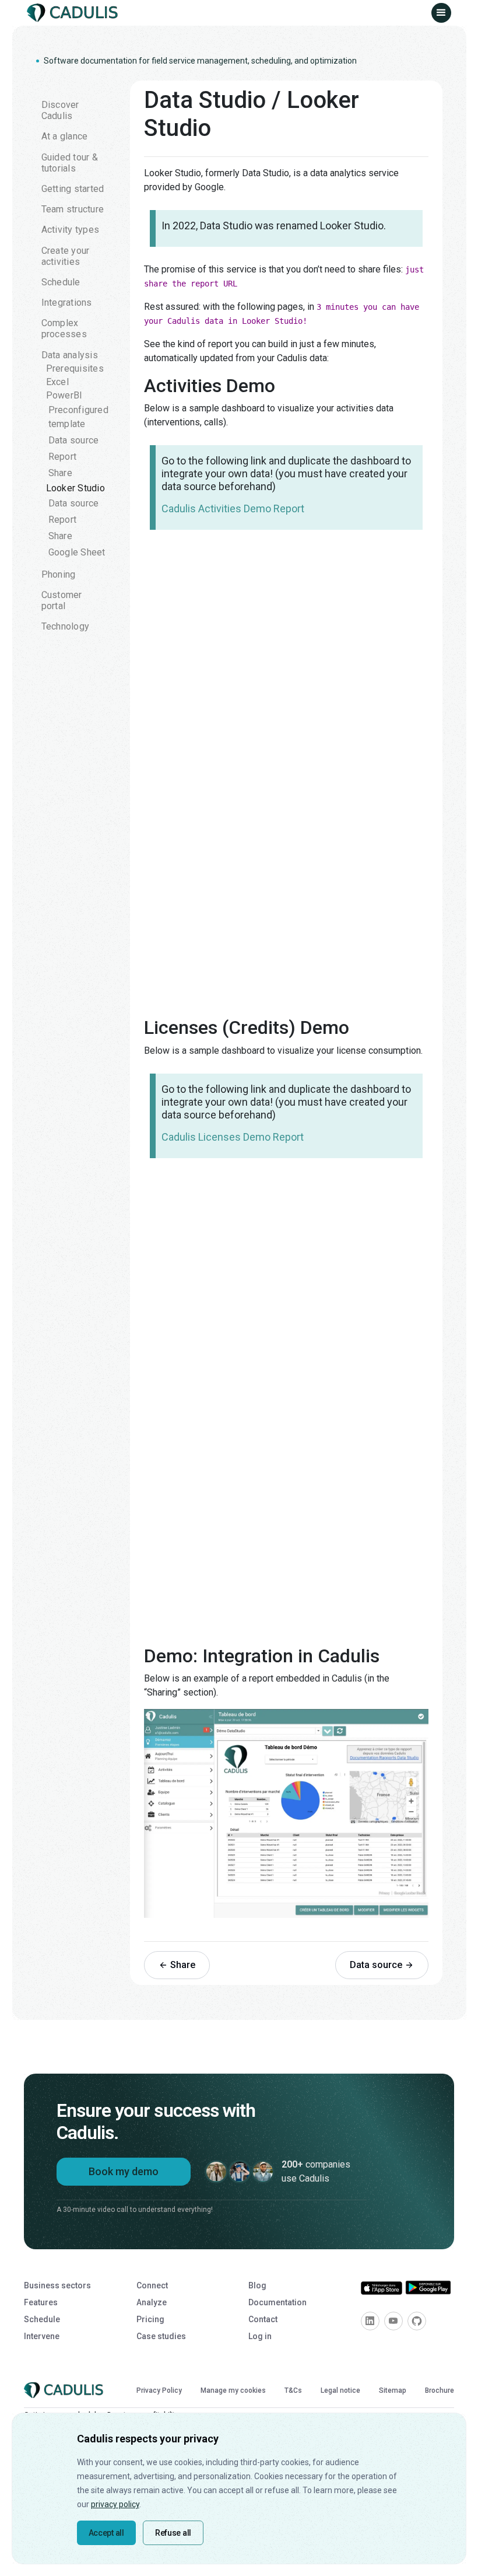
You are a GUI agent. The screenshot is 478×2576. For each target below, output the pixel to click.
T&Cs (293, 2390)
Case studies (161, 2336)
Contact (263, 2319)
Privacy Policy (159, 2390)
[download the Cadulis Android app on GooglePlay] (428, 2287)
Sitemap (393, 2390)
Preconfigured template (78, 417)
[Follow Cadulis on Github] (417, 2321)
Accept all (106, 2533)
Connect (152, 2285)
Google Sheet (77, 552)
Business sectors (57, 2285)
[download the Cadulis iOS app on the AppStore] (382, 2287)
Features (41, 2302)
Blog (257, 2285)
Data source (74, 440)
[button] (441, 13)
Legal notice (340, 2390)
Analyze (152, 2302)
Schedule (42, 2319)
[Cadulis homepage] (75, 13)
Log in (260, 2336)
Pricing (150, 2319)
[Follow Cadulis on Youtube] (393, 2321)
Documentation (277, 2302)
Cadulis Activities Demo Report (233, 508)
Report (63, 457)
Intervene (42, 2336)
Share (60, 473)
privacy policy (115, 2504)
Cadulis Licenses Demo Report (233, 1137)
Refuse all (173, 2533)
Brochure (440, 2390)
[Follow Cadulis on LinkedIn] (370, 2321)
